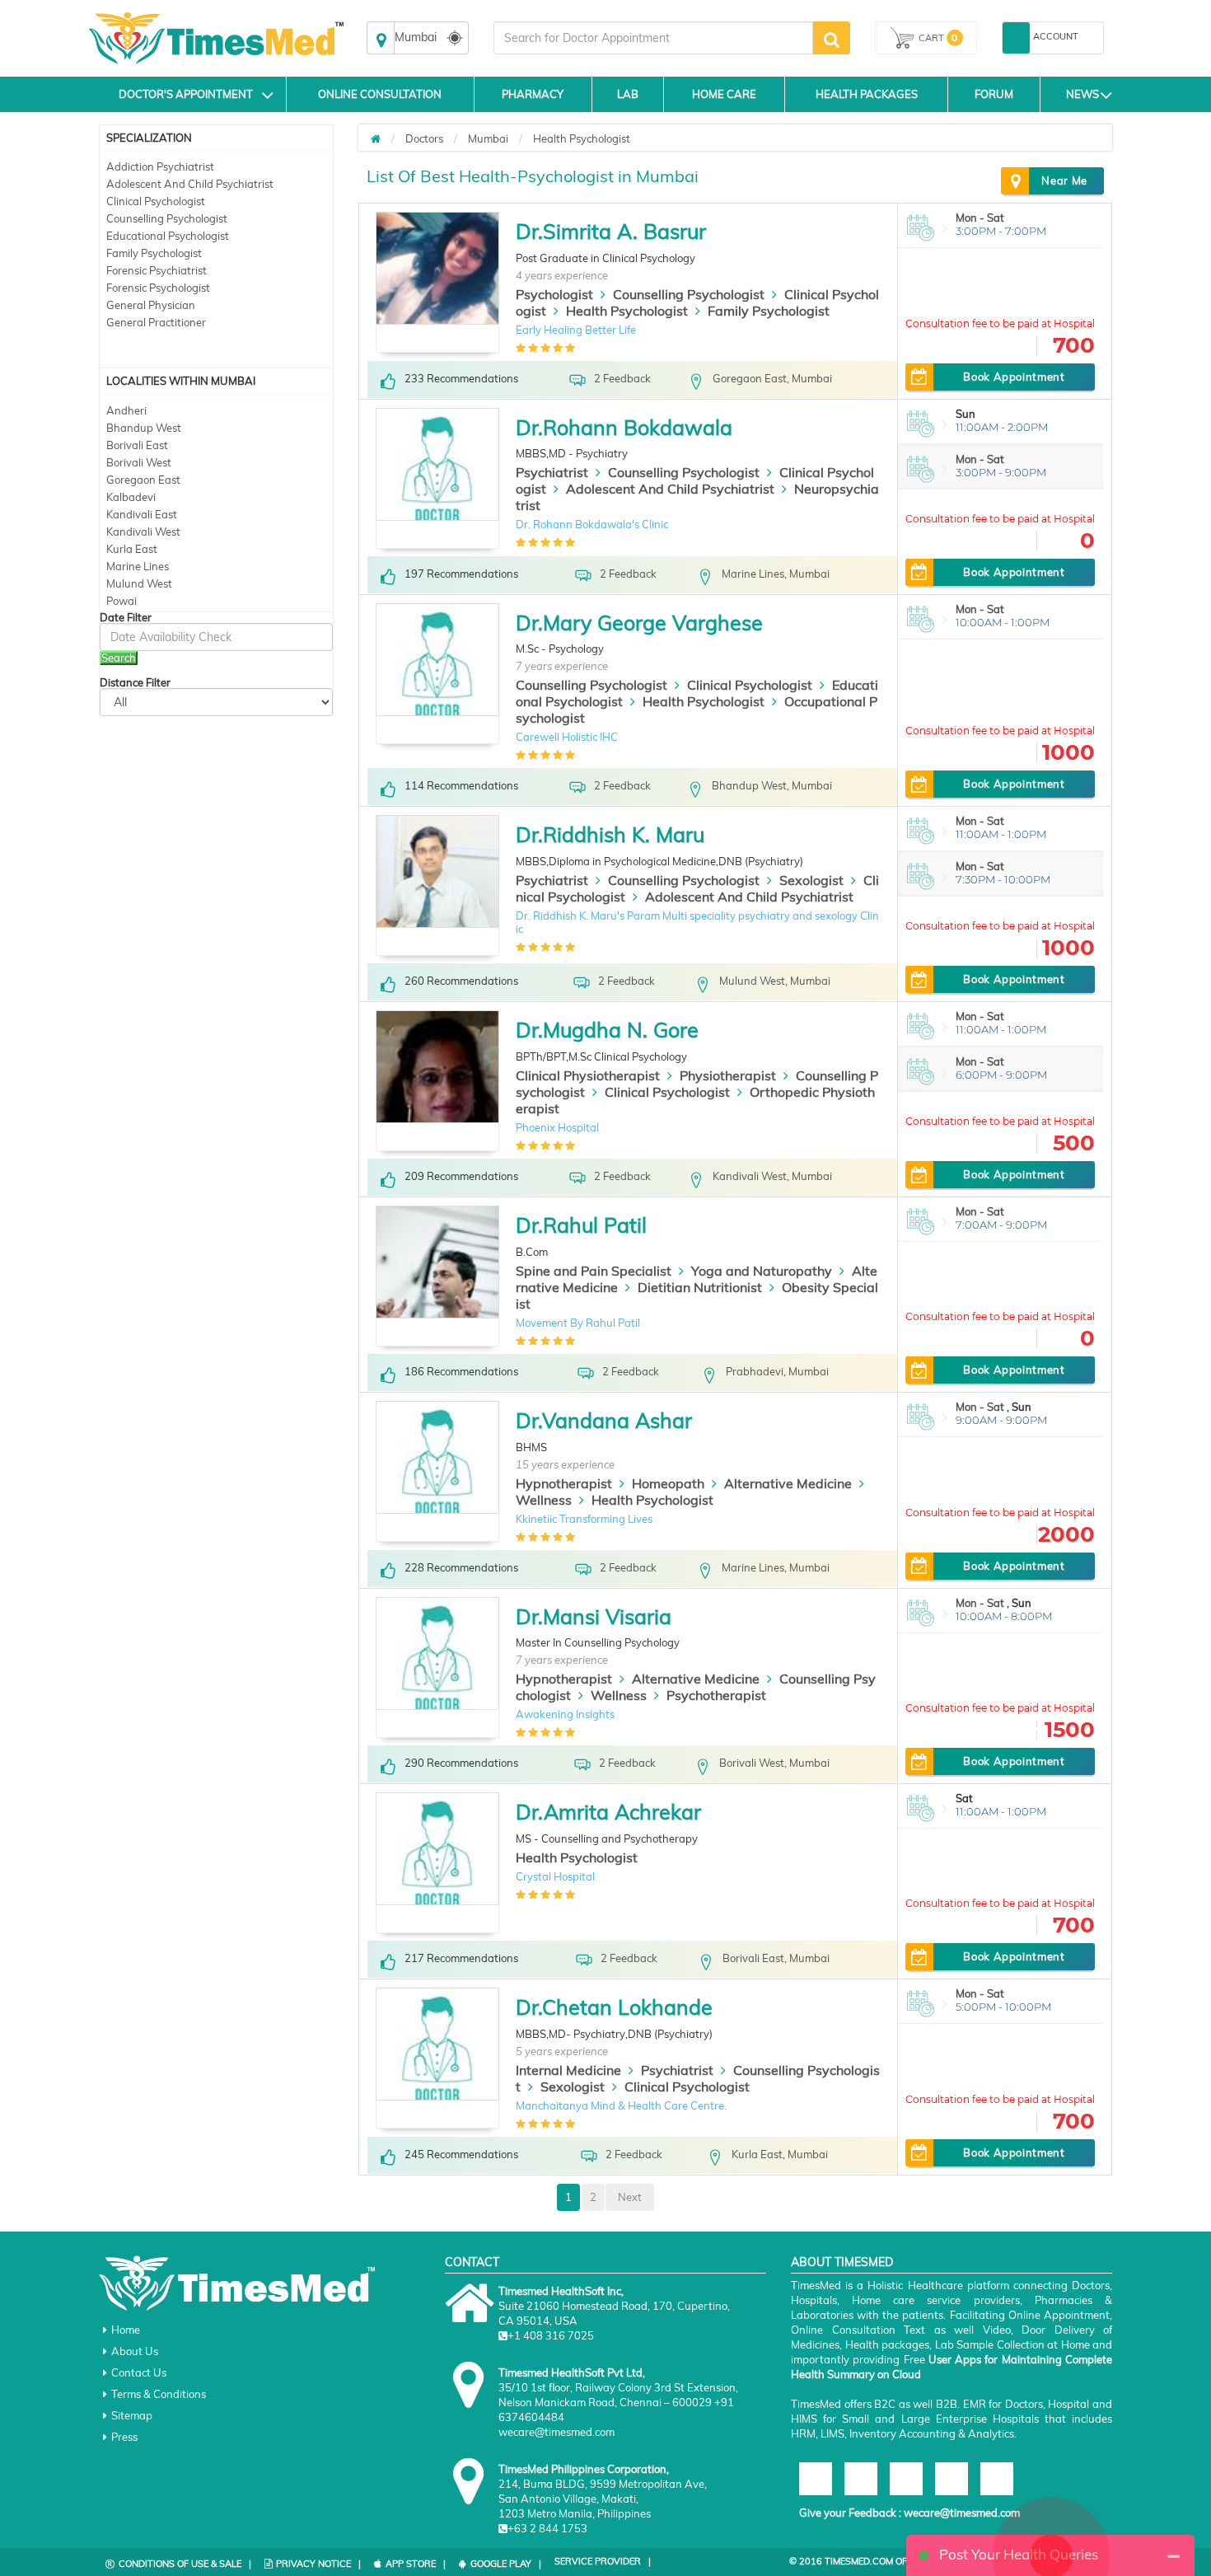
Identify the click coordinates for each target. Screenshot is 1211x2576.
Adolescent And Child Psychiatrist (190, 184)
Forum (994, 94)
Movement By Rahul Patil (578, 1323)
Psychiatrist (552, 472)
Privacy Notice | (318, 2564)
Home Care (724, 94)
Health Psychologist (582, 138)
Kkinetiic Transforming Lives (584, 1519)
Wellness (544, 1500)
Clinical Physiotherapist (588, 1075)
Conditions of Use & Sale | (185, 2564)
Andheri (126, 410)
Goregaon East (143, 480)
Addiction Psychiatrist (160, 166)
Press (124, 2437)
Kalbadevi (131, 497)
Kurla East (132, 549)
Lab (628, 94)
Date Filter (126, 618)
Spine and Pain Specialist (594, 1271)
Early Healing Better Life (576, 330)
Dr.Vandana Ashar (604, 1420)
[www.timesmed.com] (376, 138)
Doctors (424, 138)
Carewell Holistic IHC (567, 737)
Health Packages (867, 94)
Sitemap (132, 2415)
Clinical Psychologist (156, 201)
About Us (135, 2351)
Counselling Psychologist (167, 218)
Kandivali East (142, 514)
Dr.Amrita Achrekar (608, 1812)
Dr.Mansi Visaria (594, 1616)
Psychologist (554, 294)
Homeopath (668, 1483)
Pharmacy (533, 94)
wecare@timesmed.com (962, 2513)
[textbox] (653, 38)
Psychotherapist (716, 1695)
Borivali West (139, 462)
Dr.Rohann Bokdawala (624, 427)
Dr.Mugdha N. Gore (607, 1030)
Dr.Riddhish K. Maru (610, 834)
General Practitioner (156, 322)
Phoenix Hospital (557, 1127)
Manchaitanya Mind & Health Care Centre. (621, 2105)
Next (630, 2197)
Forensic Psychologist (158, 288)
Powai (122, 601)
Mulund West (139, 583)
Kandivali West (143, 532)
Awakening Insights (565, 1714)
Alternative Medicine (788, 1483)
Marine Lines (138, 566)
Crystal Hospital (555, 1876)
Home (126, 2330)
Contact (472, 2262)
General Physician (151, 305)
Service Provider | (603, 2561)
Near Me (1064, 180)
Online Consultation (380, 94)
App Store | (416, 2564)
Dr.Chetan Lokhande (614, 2007)
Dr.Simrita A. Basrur (611, 231)
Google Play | (506, 2564)
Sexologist (811, 880)
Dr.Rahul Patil (581, 1225)
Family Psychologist (154, 253)
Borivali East (137, 445)
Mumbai (488, 138)
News (1082, 94)
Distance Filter (135, 683)
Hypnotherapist (564, 1483)
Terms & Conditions (159, 2394)
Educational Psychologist (168, 236)
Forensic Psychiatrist (157, 270)
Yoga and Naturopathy (762, 1271)
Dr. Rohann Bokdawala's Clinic (592, 524)
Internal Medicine (568, 2070)
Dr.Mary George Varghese (639, 623)
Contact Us (139, 2372)
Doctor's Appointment (186, 94)
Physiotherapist (728, 1075)
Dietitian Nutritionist (700, 1287)
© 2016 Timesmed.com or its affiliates (883, 2561)
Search (119, 658)
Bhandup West (144, 428)
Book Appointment (1014, 377)
